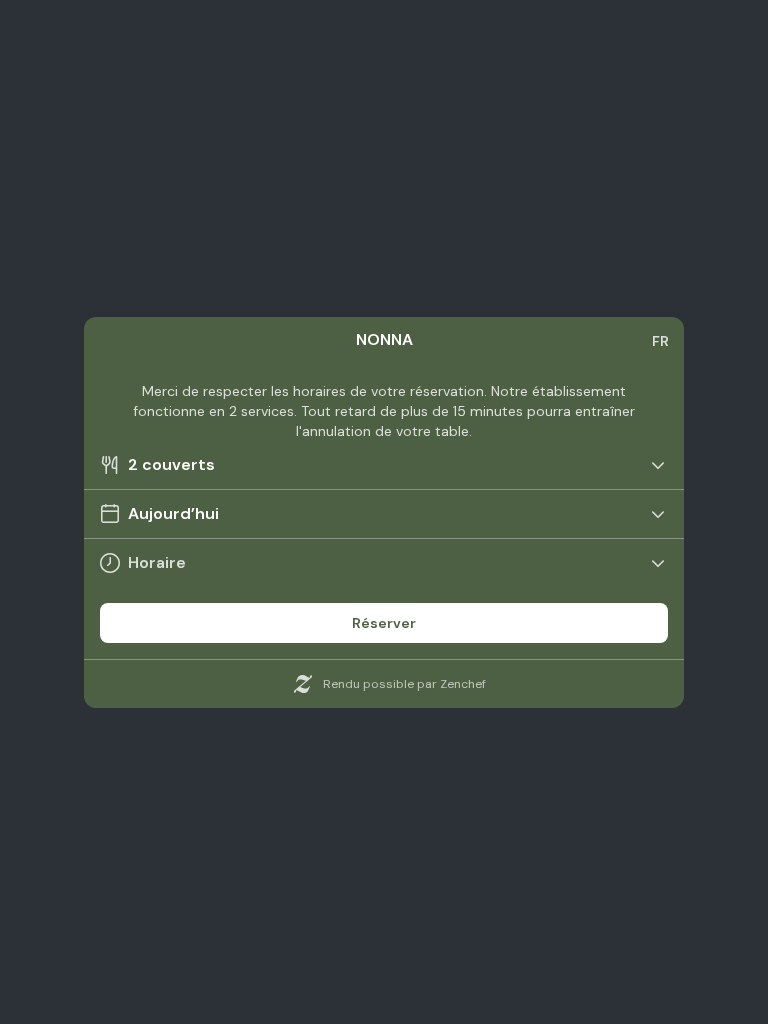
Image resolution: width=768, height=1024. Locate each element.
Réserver (384, 623)
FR (660, 341)
